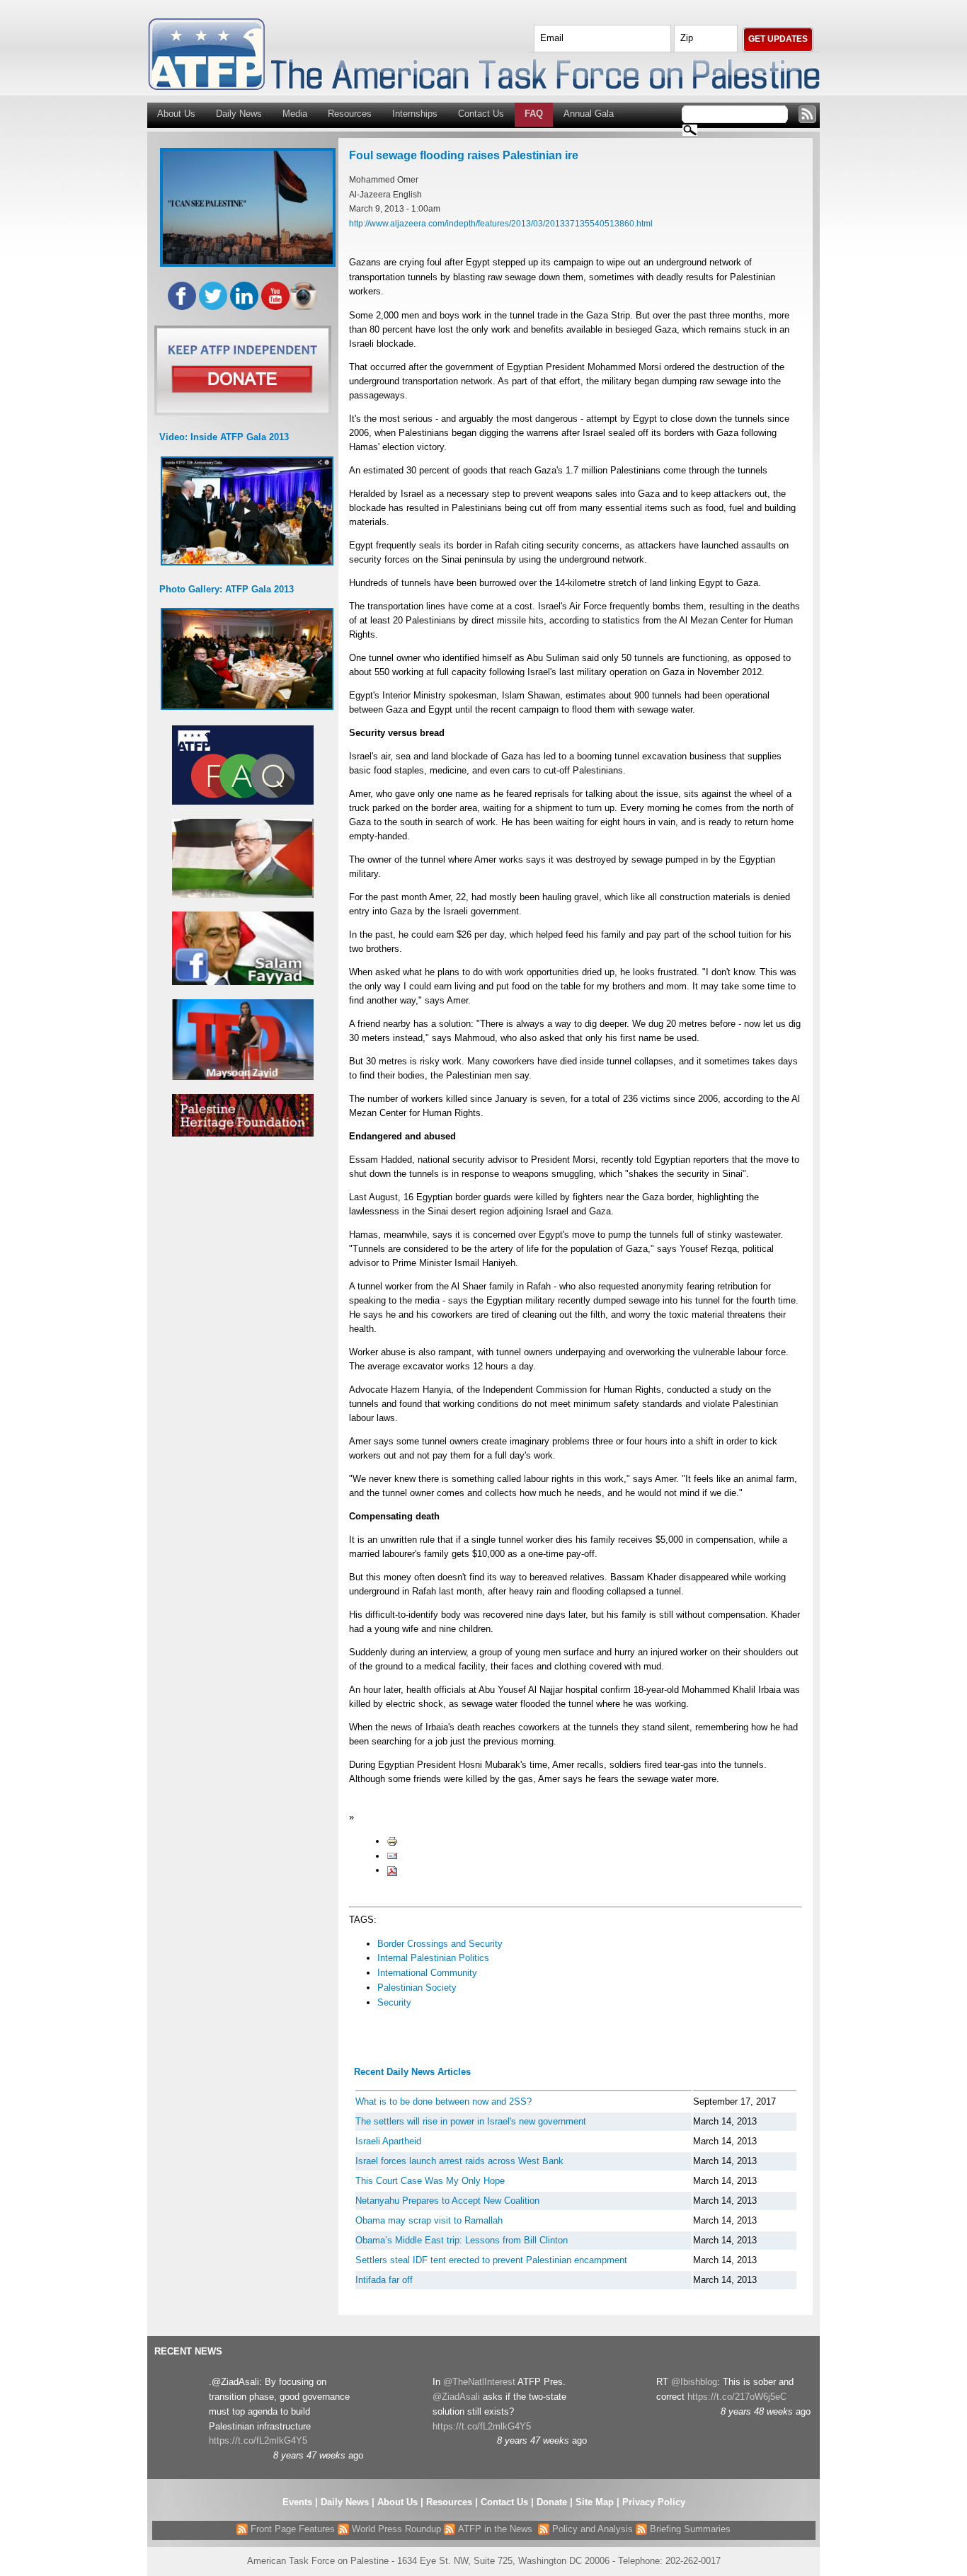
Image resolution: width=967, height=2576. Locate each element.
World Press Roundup (395, 2529)
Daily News (239, 114)
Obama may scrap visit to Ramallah (429, 2220)
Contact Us (481, 114)
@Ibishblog (694, 2382)
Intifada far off (384, 2280)
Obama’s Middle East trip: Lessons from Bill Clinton (462, 2240)
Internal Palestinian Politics (433, 1958)
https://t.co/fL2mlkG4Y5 (258, 2440)
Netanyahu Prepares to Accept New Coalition (447, 2201)
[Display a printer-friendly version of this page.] (392, 1841)
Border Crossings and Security (440, 1944)
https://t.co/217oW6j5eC (737, 2397)
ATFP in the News (495, 2529)
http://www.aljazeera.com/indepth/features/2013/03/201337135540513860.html (501, 223)
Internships (415, 114)
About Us (176, 114)
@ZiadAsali (456, 2397)
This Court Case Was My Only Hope (430, 2181)
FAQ (534, 114)
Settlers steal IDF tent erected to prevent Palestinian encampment (491, 2260)
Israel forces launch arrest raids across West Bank (459, 2161)
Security (394, 2002)
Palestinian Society (417, 1988)
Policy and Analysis (591, 2529)
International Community (427, 1973)
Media (295, 114)
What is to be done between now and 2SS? (444, 2101)
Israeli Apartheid (388, 2141)
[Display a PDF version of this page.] (392, 1870)
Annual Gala (589, 114)
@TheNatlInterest (479, 2382)
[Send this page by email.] (392, 1856)
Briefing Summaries (689, 2529)
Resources (350, 114)
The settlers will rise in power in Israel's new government (471, 2121)
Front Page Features (291, 2529)
